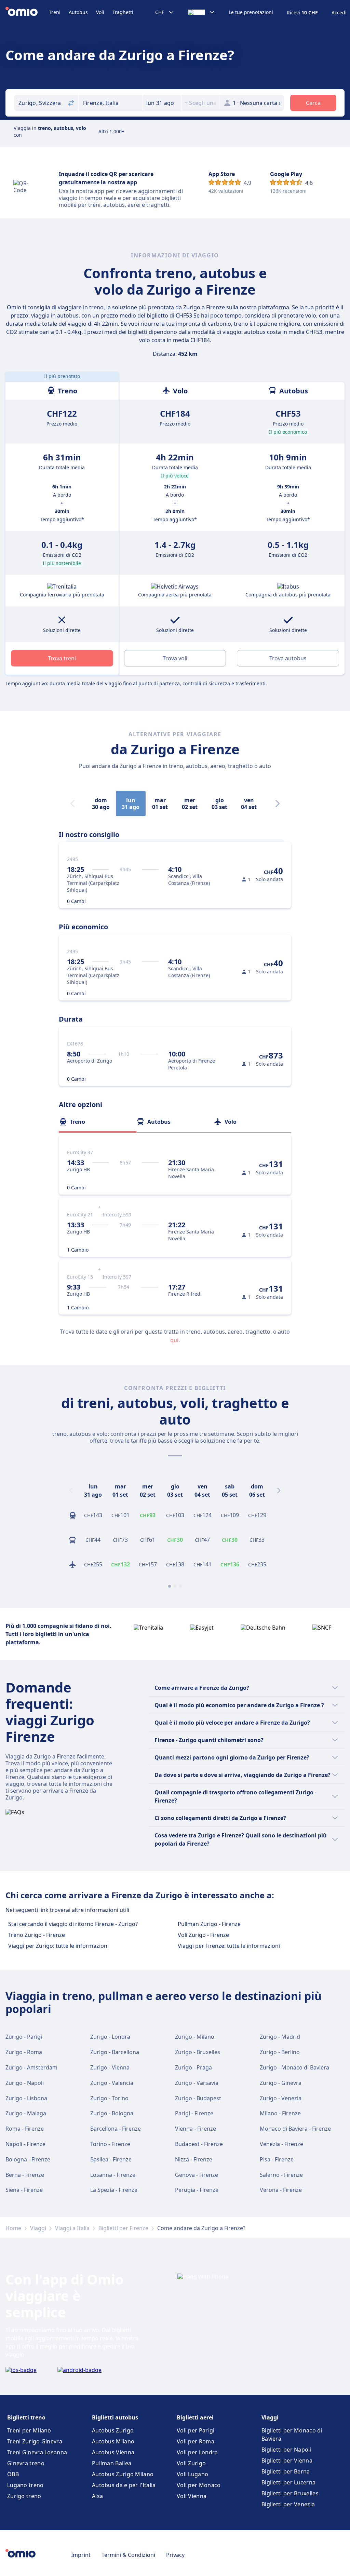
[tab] (98, 1122)
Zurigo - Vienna (110, 2067)
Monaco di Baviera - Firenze (295, 2129)
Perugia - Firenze (197, 2190)
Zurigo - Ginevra (281, 2083)
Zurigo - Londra (110, 2037)
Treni (55, 12)
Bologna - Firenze (28, 2159)
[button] (162, 103)
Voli (100, 12)
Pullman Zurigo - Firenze (209, 1924)
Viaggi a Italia (72, 2228)
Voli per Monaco (199, 2485)
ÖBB (13, 2474)
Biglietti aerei (195, 2417)
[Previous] (71, 1491)
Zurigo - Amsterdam (31, 2067)
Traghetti (123, 12)
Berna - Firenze (25, 2175)
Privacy (175, 2555)
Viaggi (38, 2228)
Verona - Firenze (281, 2190)
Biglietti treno (26, 2417)
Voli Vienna (192, 2496)
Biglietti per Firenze (123, 2228)
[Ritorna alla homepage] (27, 12)
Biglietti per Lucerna (288, 2482)
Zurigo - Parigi (24, 2037)
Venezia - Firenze (281, 2144)
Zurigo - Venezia (281, 2098)
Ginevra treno (26, 2463)
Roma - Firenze (25, 2129)
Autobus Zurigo (113, 2430)
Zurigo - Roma (24, 2052)
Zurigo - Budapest (198, 2098)
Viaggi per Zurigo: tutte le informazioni (58, 1946)
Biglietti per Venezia (288, 2504)
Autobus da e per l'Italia (124, 2485)
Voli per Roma (196, 2441)
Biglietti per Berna (286, 2471)
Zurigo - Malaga (26, 2113)
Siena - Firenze (24, 2190)
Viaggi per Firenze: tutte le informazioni (229, 1946)
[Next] (278, 804)
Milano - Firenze (280, 2113)
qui (174, 1340)
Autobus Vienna (113, 2452)
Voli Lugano (192, 2474)
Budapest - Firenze (199, 2144)
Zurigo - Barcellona (115, 2052)
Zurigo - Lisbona (26, 2098)
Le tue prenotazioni (251, 12)
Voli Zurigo (191, 2463)
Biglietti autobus (115, 2417)
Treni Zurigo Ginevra (35, 2441)
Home (13, 2228)
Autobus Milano (113, 2441)
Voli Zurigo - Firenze (203, 1935)
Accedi (339, 13)
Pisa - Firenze (277, 2159)
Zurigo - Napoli (25, 2083)
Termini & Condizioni (128, 2555)
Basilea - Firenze (111, 2159)
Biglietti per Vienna (287, 2460)
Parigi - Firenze (194, 2113)
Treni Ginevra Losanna (37, 2452)
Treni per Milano (29, 2430)
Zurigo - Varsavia (197, 2083)
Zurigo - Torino (109, 2098)
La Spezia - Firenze (114, 2190)
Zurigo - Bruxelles (198, 2052)
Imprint (81, 2555)
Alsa (97, 2496)
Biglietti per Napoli (286, 2450)
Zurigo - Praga (193, 2067)
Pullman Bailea (112, 2463)
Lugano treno (25, 2485)
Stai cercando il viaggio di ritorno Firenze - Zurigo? (73, 1924)
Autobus (78, 12)
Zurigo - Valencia (112, 2083)
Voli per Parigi (196, 2430)
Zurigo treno (24, 2496)
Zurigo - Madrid (280, 2037)
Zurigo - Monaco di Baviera (294, 2067)
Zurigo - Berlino (280, 2052)
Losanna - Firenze (113, 2175)
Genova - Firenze (197, 2175)
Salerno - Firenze (281, 2175)
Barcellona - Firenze (116, 2129)
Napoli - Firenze (25, 2144)
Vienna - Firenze (196, 2129)
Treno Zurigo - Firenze (37, 1935)
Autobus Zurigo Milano (123, 2474)
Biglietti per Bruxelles (290, 2493)
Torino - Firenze (110, 2144)
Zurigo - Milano (195, 2037)
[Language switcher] (201, 12)
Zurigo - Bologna (112, 2113)
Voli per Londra (197, 2452)
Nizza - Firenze (194, 2159)
